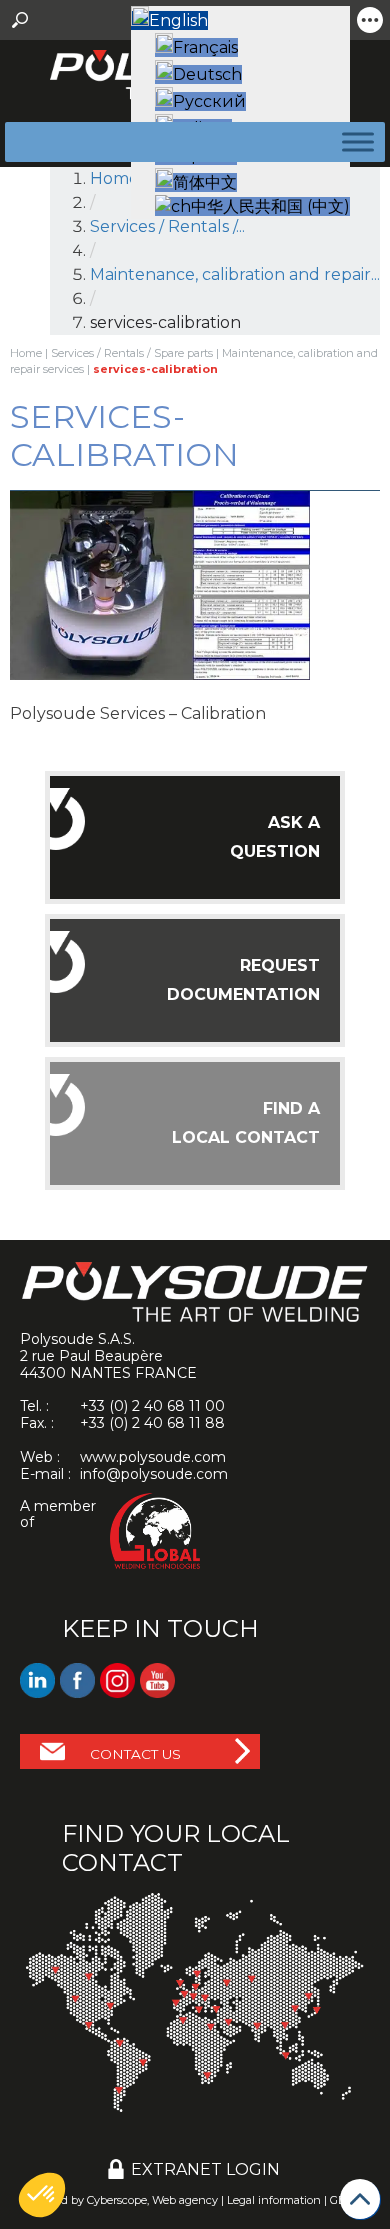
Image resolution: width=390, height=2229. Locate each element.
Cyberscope (117, 2200)
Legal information (274, 2200)
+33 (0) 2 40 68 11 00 (152, 1406)
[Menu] (354, 141)
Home (114, 178)
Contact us (135, 1754)
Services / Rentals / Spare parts (132, 353)
